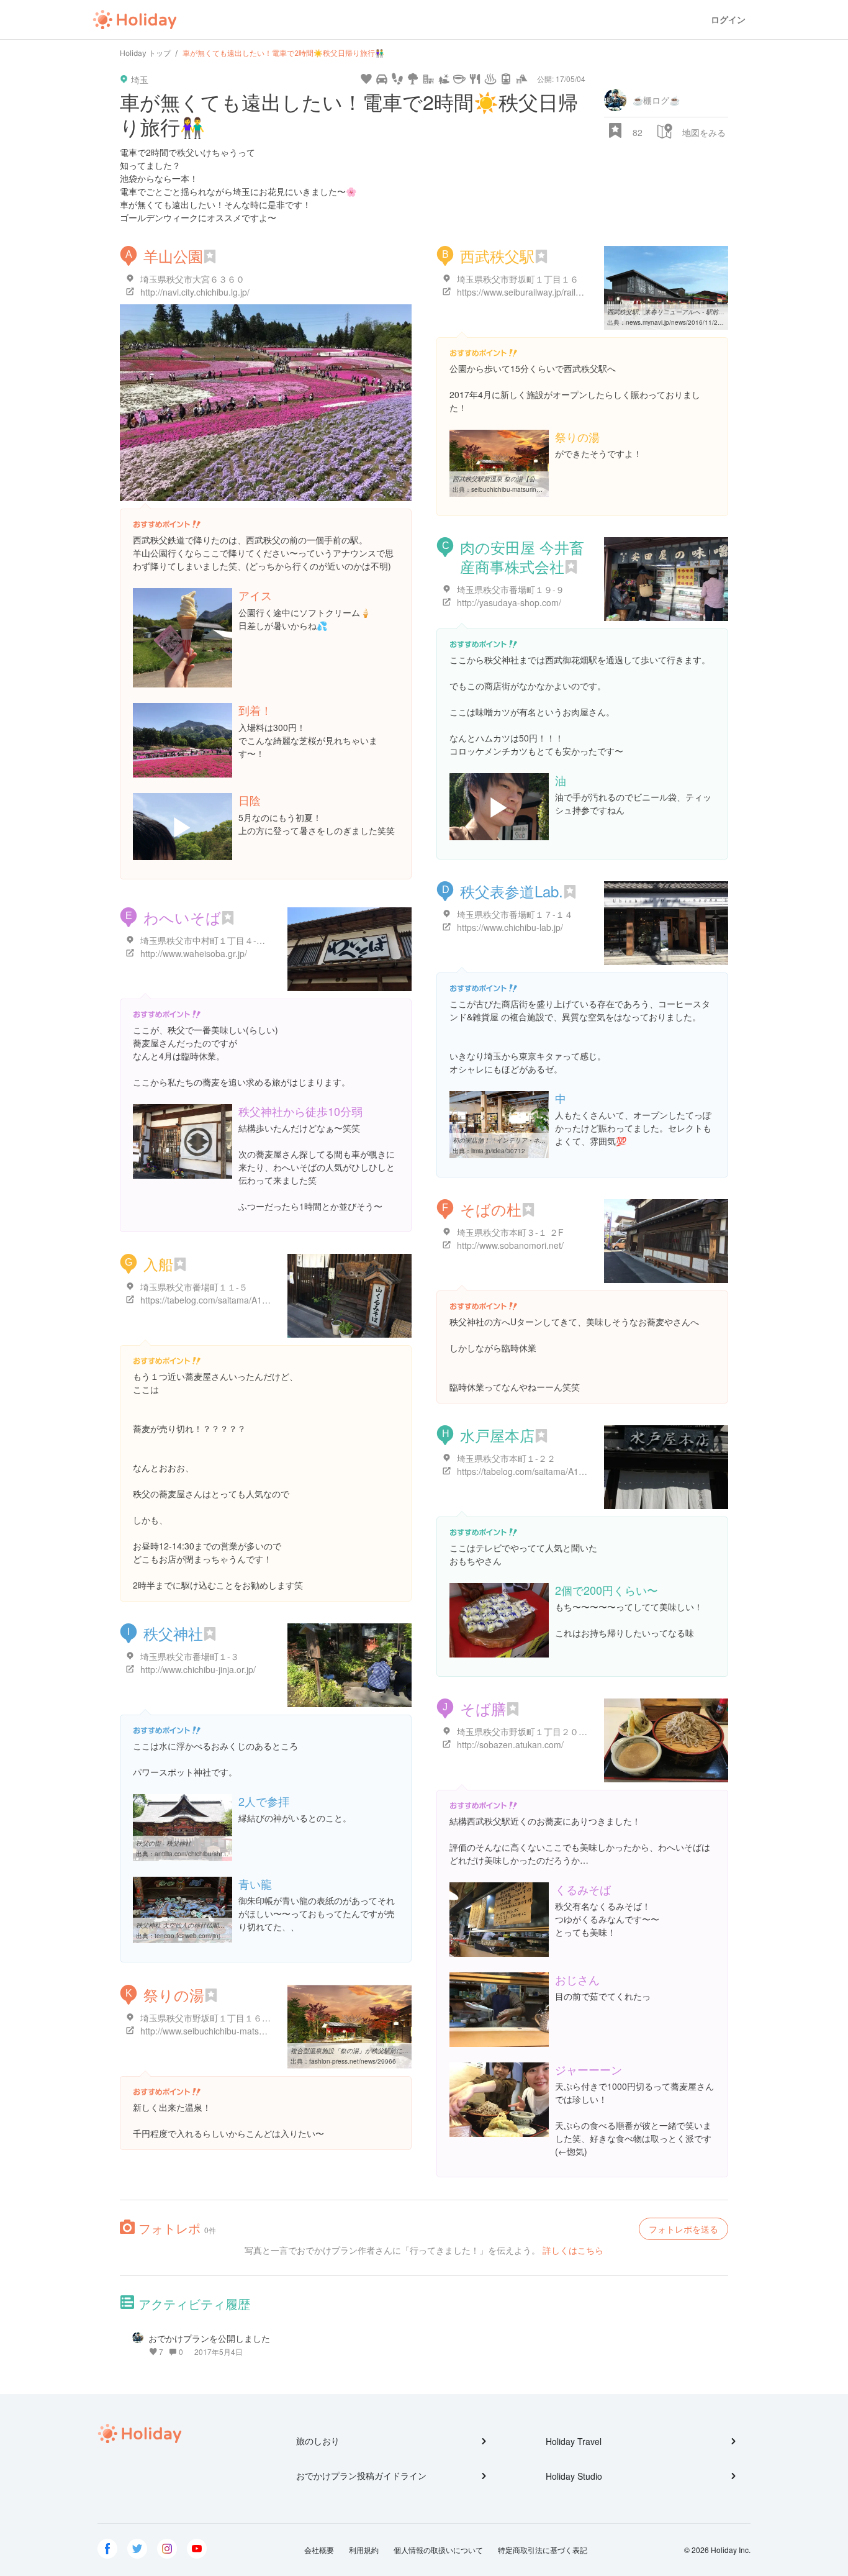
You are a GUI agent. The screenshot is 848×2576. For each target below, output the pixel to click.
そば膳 (483, 1708)
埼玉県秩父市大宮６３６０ (192, 279)
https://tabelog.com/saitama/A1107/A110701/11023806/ (566, 1471)
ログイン (728, 20)
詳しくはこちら (573, 2250)
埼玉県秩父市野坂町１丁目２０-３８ (528, 1731)
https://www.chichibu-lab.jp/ (510, 927)
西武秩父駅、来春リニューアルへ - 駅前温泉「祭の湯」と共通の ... (701, 312)
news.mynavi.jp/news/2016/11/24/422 (680, 322)
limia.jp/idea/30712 (498, 1151)
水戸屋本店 (497, 1435)
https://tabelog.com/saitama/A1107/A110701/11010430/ (250, 1300)
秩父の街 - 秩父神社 (164, 1843)
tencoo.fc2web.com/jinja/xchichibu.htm (210, 1936)
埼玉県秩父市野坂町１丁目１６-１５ (211, 2018)
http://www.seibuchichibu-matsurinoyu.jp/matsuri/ (236, 2031)
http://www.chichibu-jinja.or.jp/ (198, 1669)
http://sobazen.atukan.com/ (510, 1744)
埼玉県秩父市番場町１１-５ (194, 1287)
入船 (158, 1263)
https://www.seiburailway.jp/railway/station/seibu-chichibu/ (569, 292)
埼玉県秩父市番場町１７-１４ (515, 914)
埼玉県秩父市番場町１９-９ (511, 589)
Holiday (135, 20)
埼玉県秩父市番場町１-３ (190, 1656)
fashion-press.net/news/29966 (353, 2061)
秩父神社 (173, 1633)
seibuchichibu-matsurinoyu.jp (512, 489)
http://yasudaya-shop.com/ (509, 602)
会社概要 (319, 2550)
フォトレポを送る (683, 2229)
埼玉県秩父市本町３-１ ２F (510, 1232)
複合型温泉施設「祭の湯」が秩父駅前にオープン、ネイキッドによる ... (390, 2051)
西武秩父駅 (497, 256)
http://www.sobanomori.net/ (510, 1245)
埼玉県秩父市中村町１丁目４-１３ (207, 940)
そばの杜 (491, 1209)
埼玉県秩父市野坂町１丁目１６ (518, 279)
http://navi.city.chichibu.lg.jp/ (195, 292)
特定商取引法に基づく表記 (543, 2550)
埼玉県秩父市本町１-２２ (506, 1458)
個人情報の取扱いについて (438, 2550)
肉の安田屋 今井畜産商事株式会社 (522, 556)
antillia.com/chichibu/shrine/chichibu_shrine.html (223, 1854)
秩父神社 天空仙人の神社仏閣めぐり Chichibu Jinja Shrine (218, 1925)
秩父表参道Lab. (512, 891)
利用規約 (364, 2550)
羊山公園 (173, 256)
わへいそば (182, 917)
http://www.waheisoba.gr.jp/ (194, 953)
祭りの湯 (174, 1994)
